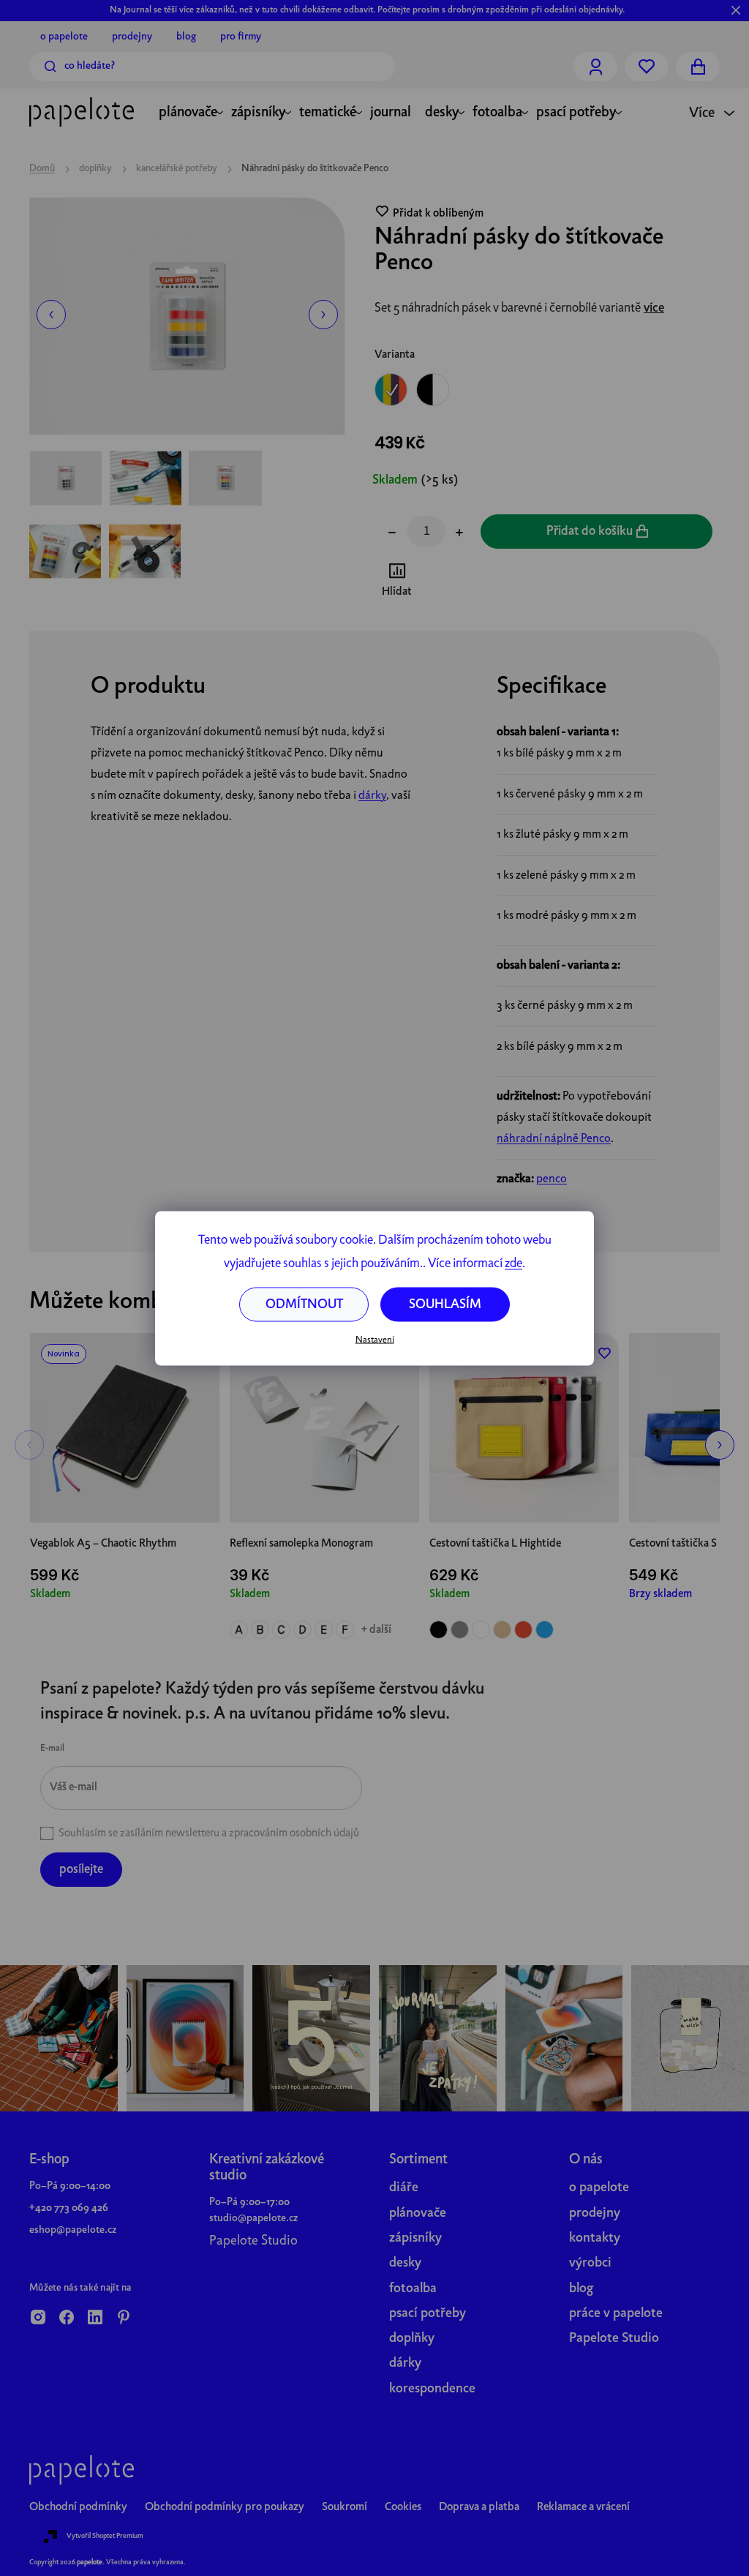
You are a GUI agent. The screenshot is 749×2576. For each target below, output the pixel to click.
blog (581, 2289)
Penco (552, 1179)
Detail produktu (324, 1490)
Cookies (403, 2507)
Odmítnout (304, 1304)
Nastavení (375, 1340)
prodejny (595, 2213)
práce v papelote (616, 2314)
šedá (460, 1630)
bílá (481, 1630)
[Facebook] (67, 2318)
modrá (545, 1630)
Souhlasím (445, 1304)
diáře (404, 2188)
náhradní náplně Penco (554, 1139)
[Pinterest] (124, 2318)
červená (523, 1630)
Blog (186, 37)
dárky (372, 796)
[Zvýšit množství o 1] (459, 534)
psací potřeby (428, 2314)
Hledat (50, 67)
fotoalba (413, 2289)
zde (513, 1263)
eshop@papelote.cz (73, 2230)
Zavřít (456, 582)
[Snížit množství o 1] (392, 534)
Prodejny (132, 37)
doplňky (412, 2339)
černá (439, 1630)
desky (405, 2263)
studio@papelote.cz (253, 2218)
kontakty (595, 2238)
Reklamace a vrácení (583, 2507)
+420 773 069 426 (69, 2208)
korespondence (432, 2389)
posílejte (81, 1870)
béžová (502, 1630)
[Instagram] (38, 2318)
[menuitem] (188, 114)
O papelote (64, 37)
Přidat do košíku (590, 532)
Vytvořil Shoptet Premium (105, 2536)
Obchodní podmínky (78, 2507)
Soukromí (345, 2507)
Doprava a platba (479, 2507)
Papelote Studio (253, 2241)
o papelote (599, 2188)
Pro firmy (241, 37)
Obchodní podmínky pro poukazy (225, 2507)
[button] (51, 315)
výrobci (590, 2263)
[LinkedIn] (95, 2318)
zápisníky (415, 2238)
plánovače (418, 2213)
